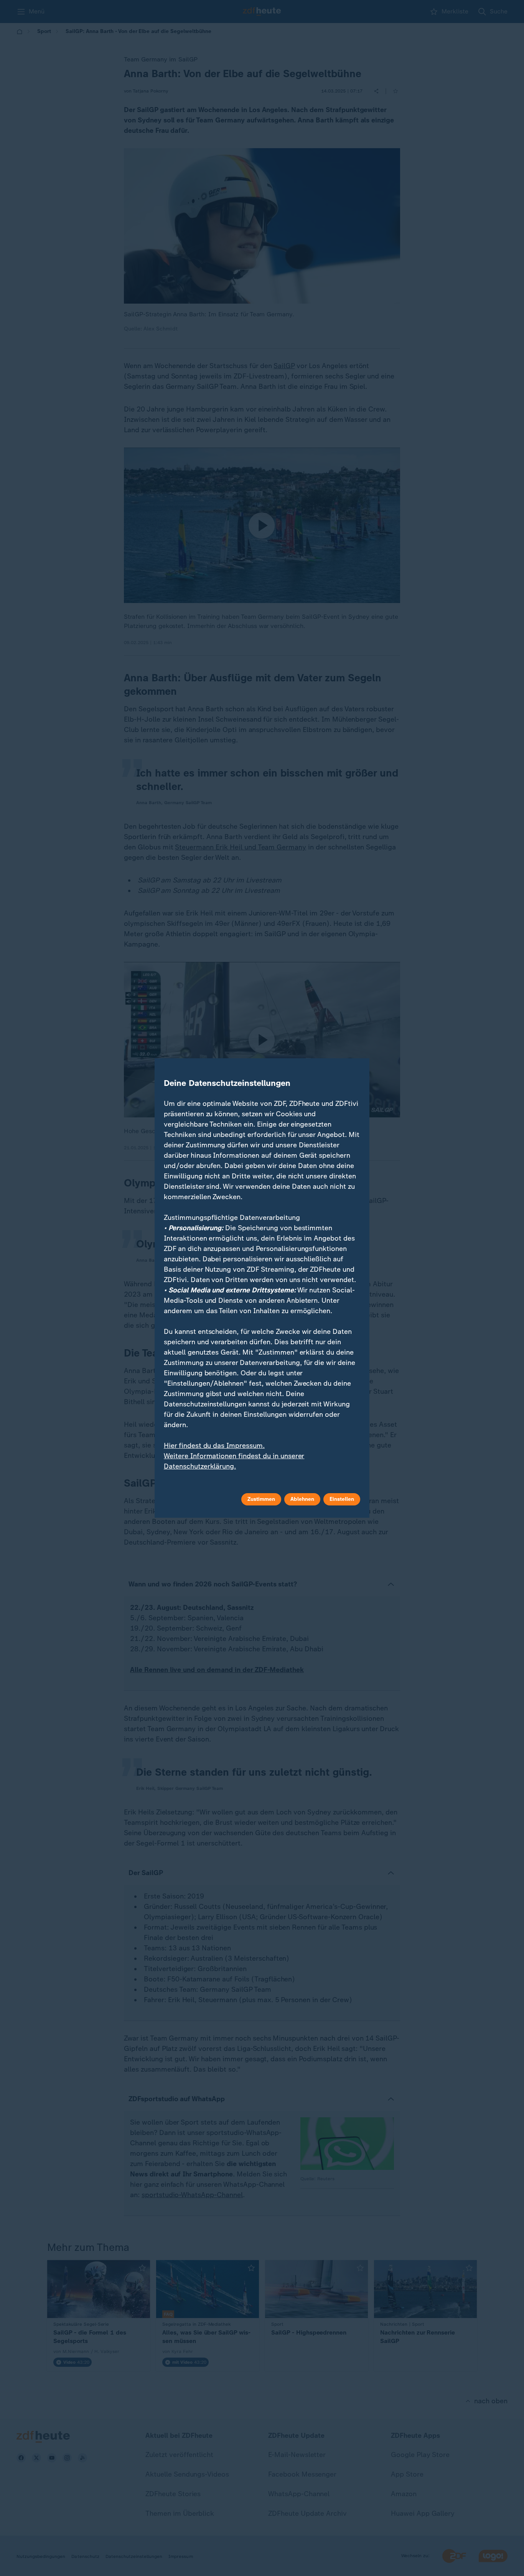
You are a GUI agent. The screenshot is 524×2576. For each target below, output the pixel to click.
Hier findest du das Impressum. (214, 1446)
